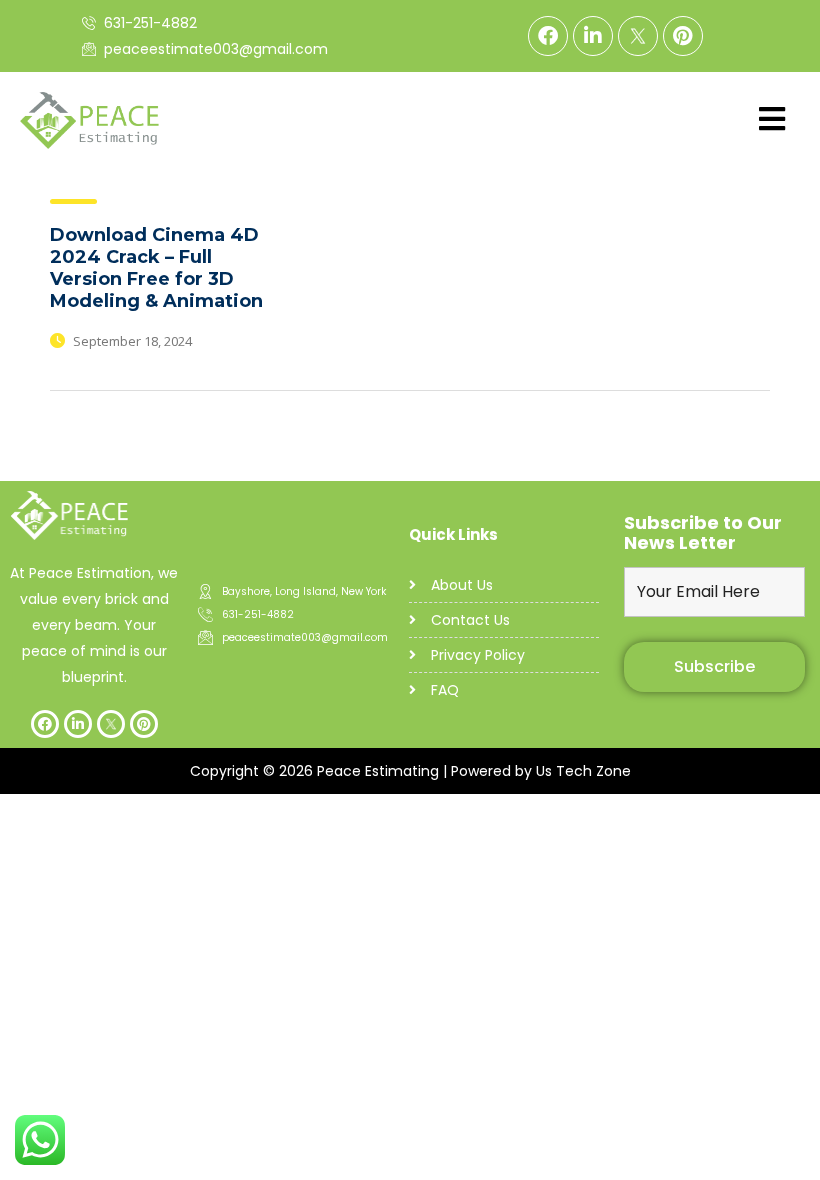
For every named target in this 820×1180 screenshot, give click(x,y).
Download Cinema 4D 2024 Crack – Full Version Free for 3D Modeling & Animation (156, 268)
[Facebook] (548, 36)
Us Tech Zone (583, 771)
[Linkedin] (593, 36)
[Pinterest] (683, 36)
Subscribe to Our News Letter (703, 533)
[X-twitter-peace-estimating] (638, 36)
